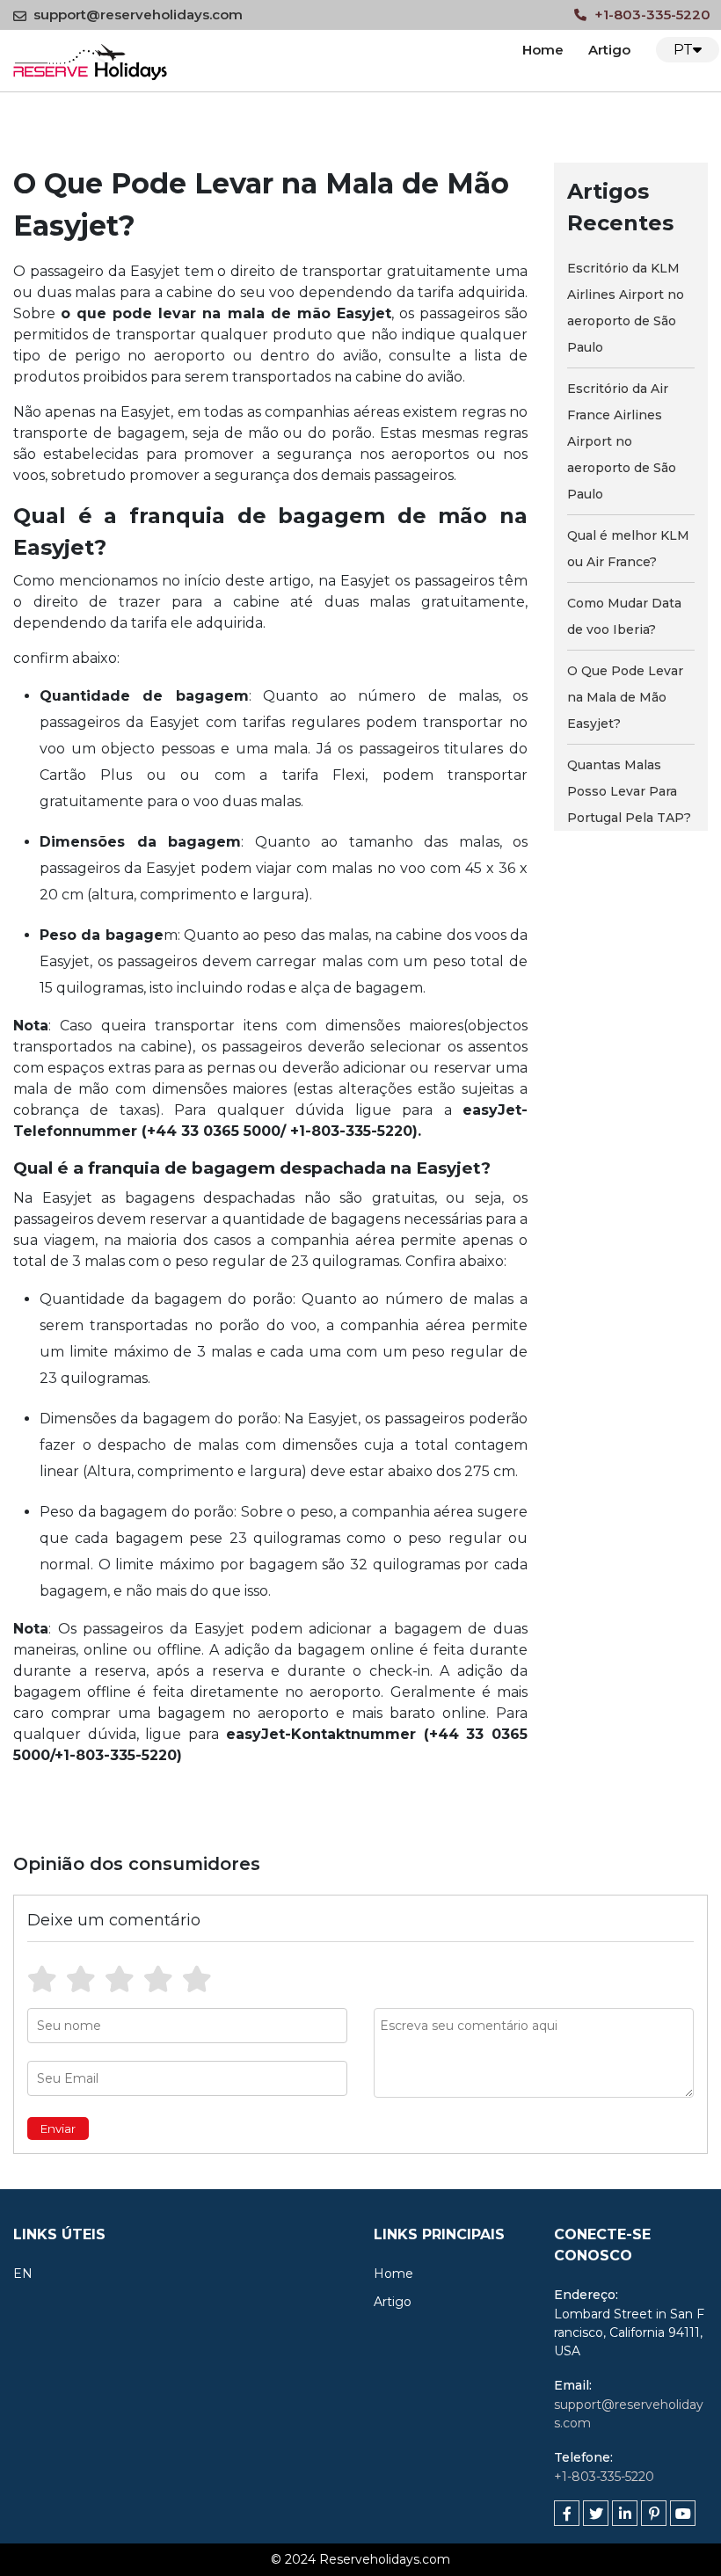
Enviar (58, 2128)
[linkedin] (625, 2513)
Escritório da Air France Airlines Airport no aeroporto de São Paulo (622, 441)
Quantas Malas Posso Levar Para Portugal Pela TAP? (629, 791)
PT (683, 50)
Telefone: (583, 2457)
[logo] (90, 59)
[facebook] (567, 2513)
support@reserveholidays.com (138, 15)
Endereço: (586, 2295)
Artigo (609, 50)
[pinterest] (654, 2513)
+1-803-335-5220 (651, 15)
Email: (573, 2385)
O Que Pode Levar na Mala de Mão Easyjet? (625, 697)
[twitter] (596, 2513)
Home (543, 50)
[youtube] (683, 2513)
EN (23, 2274)
